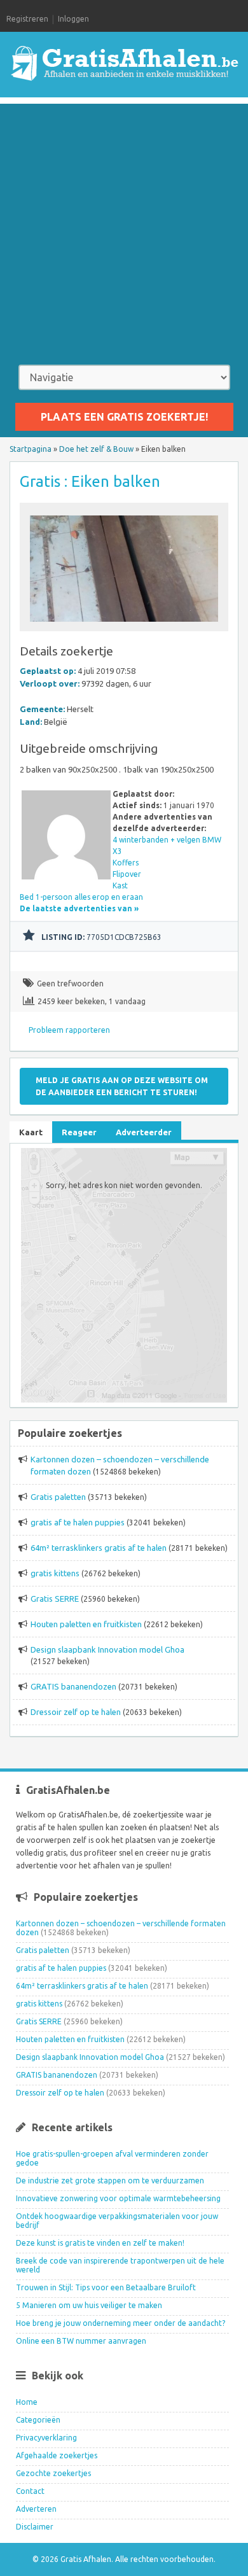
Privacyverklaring (46, 2438)
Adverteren (36, 2509)
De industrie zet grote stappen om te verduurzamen (110, 2180)
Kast (120, 885)
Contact (30, 2491)
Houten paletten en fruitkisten (86, 1624)
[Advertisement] (124, 228)
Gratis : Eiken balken (90, 481)
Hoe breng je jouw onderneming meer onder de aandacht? (121, 2323)
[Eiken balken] (124, 625)
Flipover (127, 874)
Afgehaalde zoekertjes (57, 2455)
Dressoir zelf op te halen (76, 1712)
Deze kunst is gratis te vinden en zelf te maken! (100, 2243)
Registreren (27, 19)
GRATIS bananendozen (73, 1686)
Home (27, 2402)
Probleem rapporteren (69, 1030)
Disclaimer (35, 2527)
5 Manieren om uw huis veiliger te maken (89, 2305)
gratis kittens (55, 1573)
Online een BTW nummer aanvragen (81, 2341)
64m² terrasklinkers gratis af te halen (99, 1548)
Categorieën (38, 2420)
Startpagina (31, 449)
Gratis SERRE (55, 1599)
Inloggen (73, 19)
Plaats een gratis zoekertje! (124, 417)
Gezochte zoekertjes (53, 2473)
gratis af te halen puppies (78, 1522)
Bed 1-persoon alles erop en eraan (81, 897)
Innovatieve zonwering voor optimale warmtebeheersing (118, 2198)
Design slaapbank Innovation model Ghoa (107, 1649)
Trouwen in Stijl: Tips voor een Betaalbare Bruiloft (106, 2287)
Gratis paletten (58, 1497)
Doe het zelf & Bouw (96, 449)
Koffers (126, 863)
